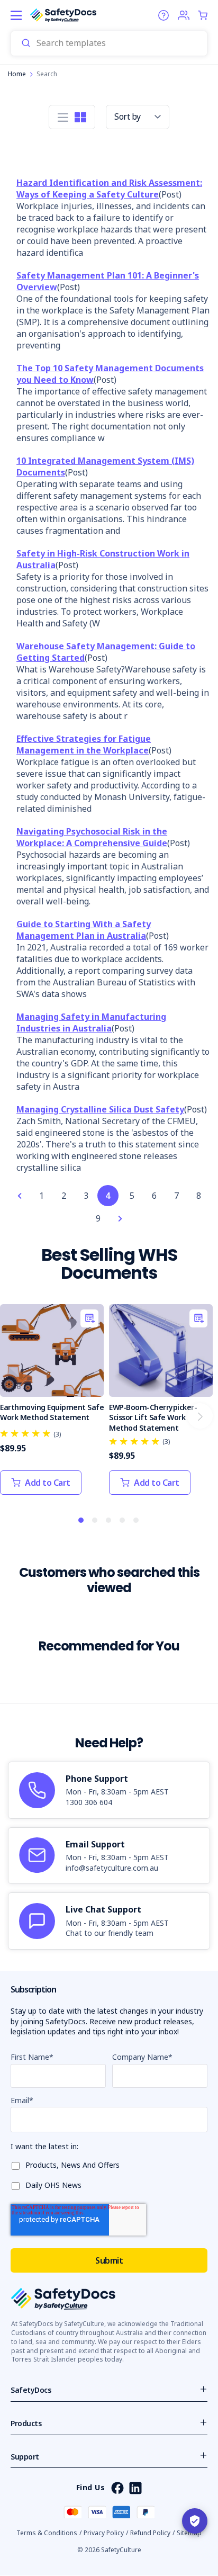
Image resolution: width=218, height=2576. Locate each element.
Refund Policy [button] (150, 2533)
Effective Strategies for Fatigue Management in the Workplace (84, 744)
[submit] (26, 43)
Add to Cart (48, 1483)
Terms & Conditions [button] (47, 2533)
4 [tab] (123, 1521)
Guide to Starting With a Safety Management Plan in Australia (84, 930)
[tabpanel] (52, 1405)
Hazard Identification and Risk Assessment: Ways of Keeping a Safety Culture (109, 189)
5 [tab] (137, 1521)
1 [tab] (81, 1521)
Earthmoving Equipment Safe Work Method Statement (52, 1412)
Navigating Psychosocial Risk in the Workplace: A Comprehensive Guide (92, 837)
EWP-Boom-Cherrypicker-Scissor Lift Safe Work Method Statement (153, 1417)
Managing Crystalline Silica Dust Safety (100, 1109)
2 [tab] (95, 1521)
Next (200, 1416)
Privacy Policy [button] (104, 2533)
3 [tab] (109, 1521)
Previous (18, 1416)
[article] (109, 1790)
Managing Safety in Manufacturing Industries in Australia (91, 1022)
